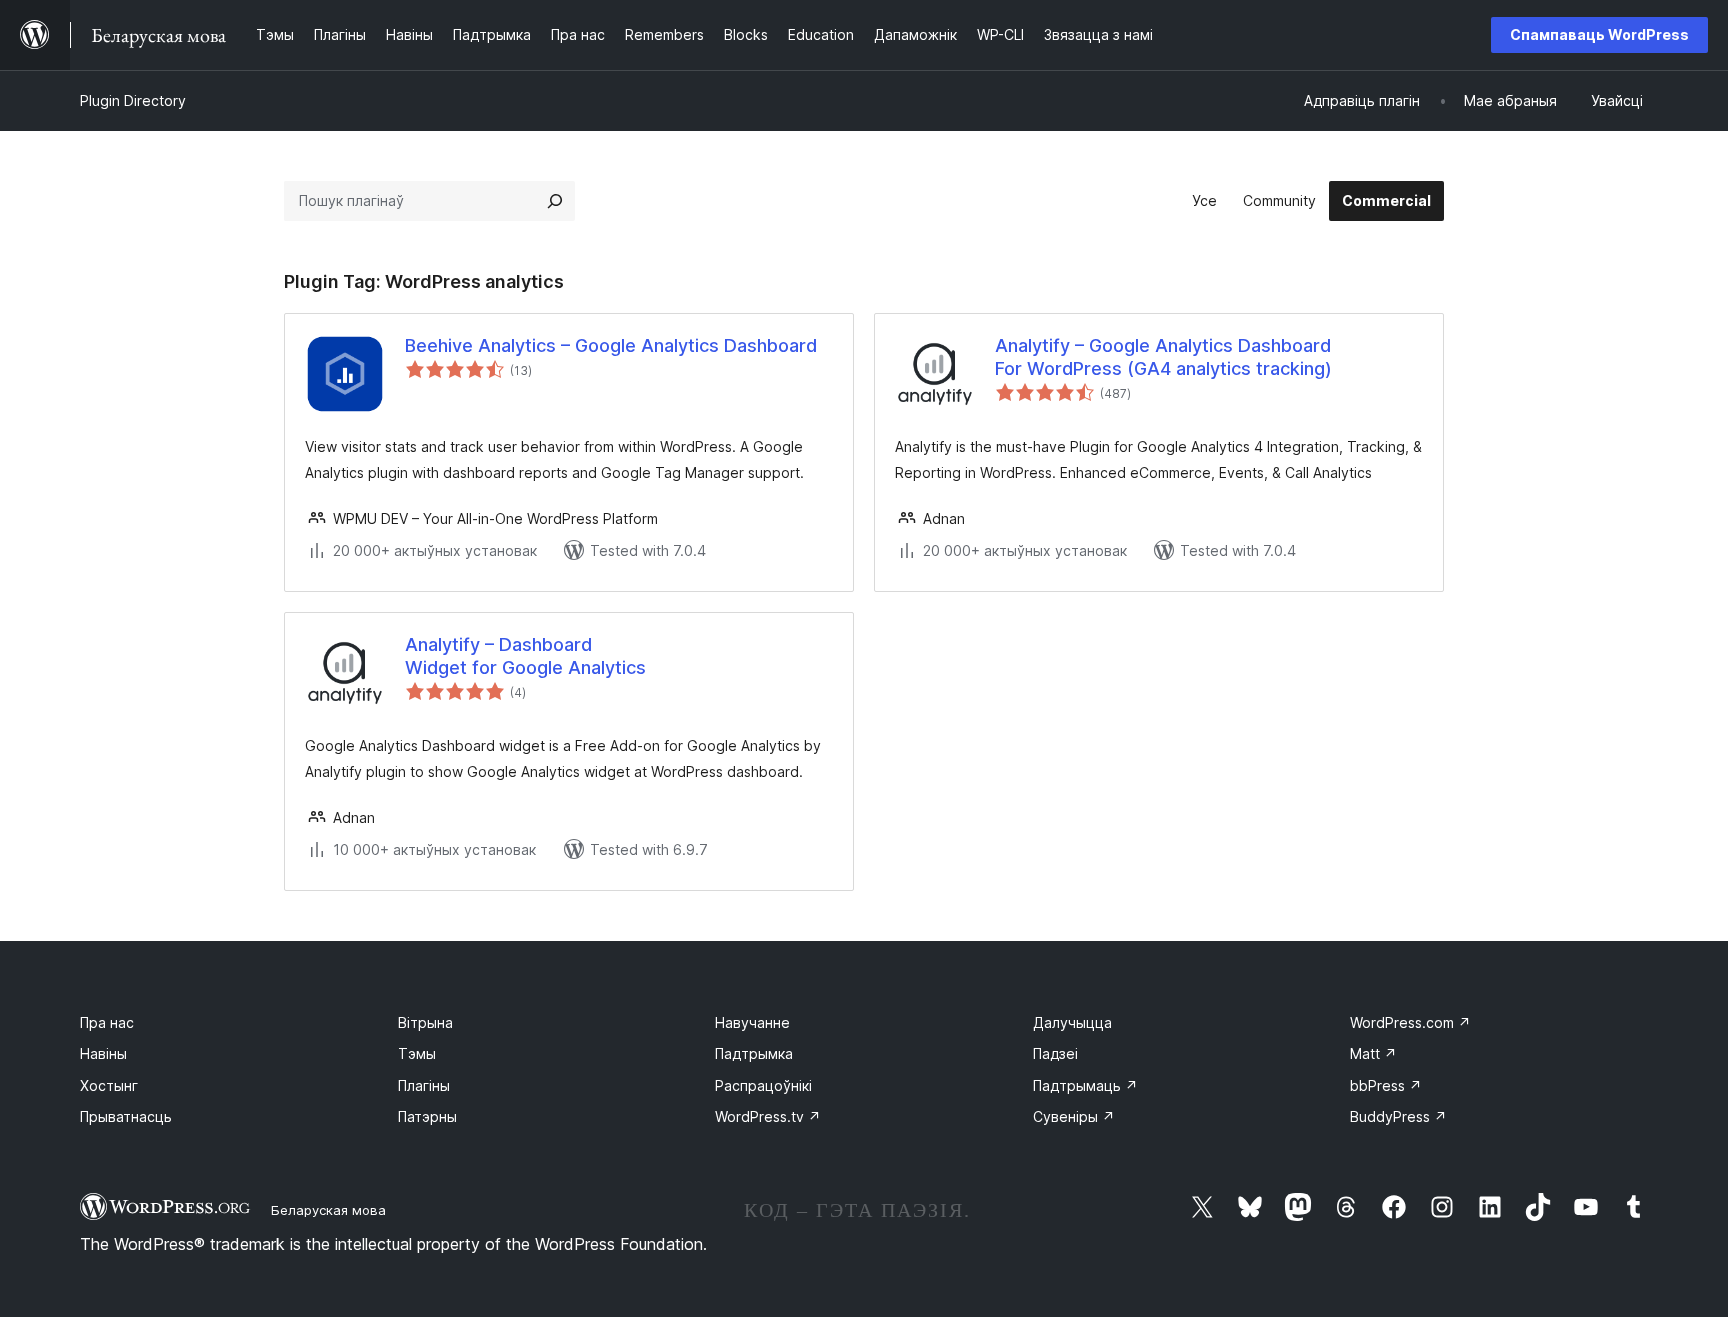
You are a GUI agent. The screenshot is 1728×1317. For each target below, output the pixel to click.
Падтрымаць (1085, 1085)
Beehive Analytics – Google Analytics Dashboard (611, 345)
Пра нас (107, 1022)
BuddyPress (1398, 1116)
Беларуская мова (328, 1210)
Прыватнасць (126, 1116)
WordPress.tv (768, 1116)
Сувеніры (1074, 1116)
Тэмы (417, 1053)
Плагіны (424, 1085)
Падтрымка (754, 1053)
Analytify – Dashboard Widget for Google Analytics (525, 656)
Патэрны (427, 1116)
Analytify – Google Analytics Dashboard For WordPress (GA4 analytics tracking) (1163, 357)
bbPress (1386, 1085)
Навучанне (752, 1022)
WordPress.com (1410, 1022)
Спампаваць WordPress (1599, 34)
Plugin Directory (133, 100)
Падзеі (1055, 1053)
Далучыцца (1072, 1022)
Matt (1373, 1053)
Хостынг (109, 1085)
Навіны (103, 1053)
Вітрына (425, 1022)
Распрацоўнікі (763, 1085)
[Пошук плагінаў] (555, 201)
